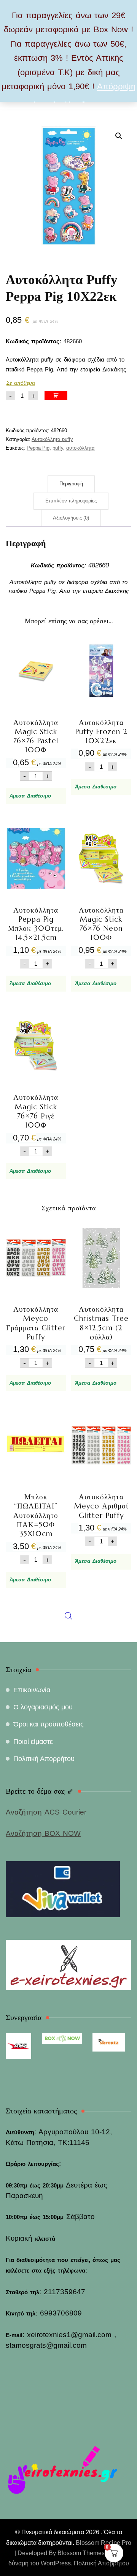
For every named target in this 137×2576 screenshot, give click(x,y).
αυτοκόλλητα (80, 448)
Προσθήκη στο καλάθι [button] (36, 710)
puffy (58, 448)
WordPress (56, 2563)
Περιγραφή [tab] (71, 484)
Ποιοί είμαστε (33, 1742)
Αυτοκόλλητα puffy (52, 439)
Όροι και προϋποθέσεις (49, 1724)
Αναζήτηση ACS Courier (46, 1812)
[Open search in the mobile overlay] (68, 1438)
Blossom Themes (81, 2553)
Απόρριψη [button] (116, 86)
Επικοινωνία (32, 1690)
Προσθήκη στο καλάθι (56, 396)
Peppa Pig (38, 448)
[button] (119, 136)
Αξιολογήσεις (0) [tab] (71, 518)
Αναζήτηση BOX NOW (43, 1833)
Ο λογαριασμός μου (43, 1707)
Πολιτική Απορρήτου (44, 1759)
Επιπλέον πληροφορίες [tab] (71, 501)
